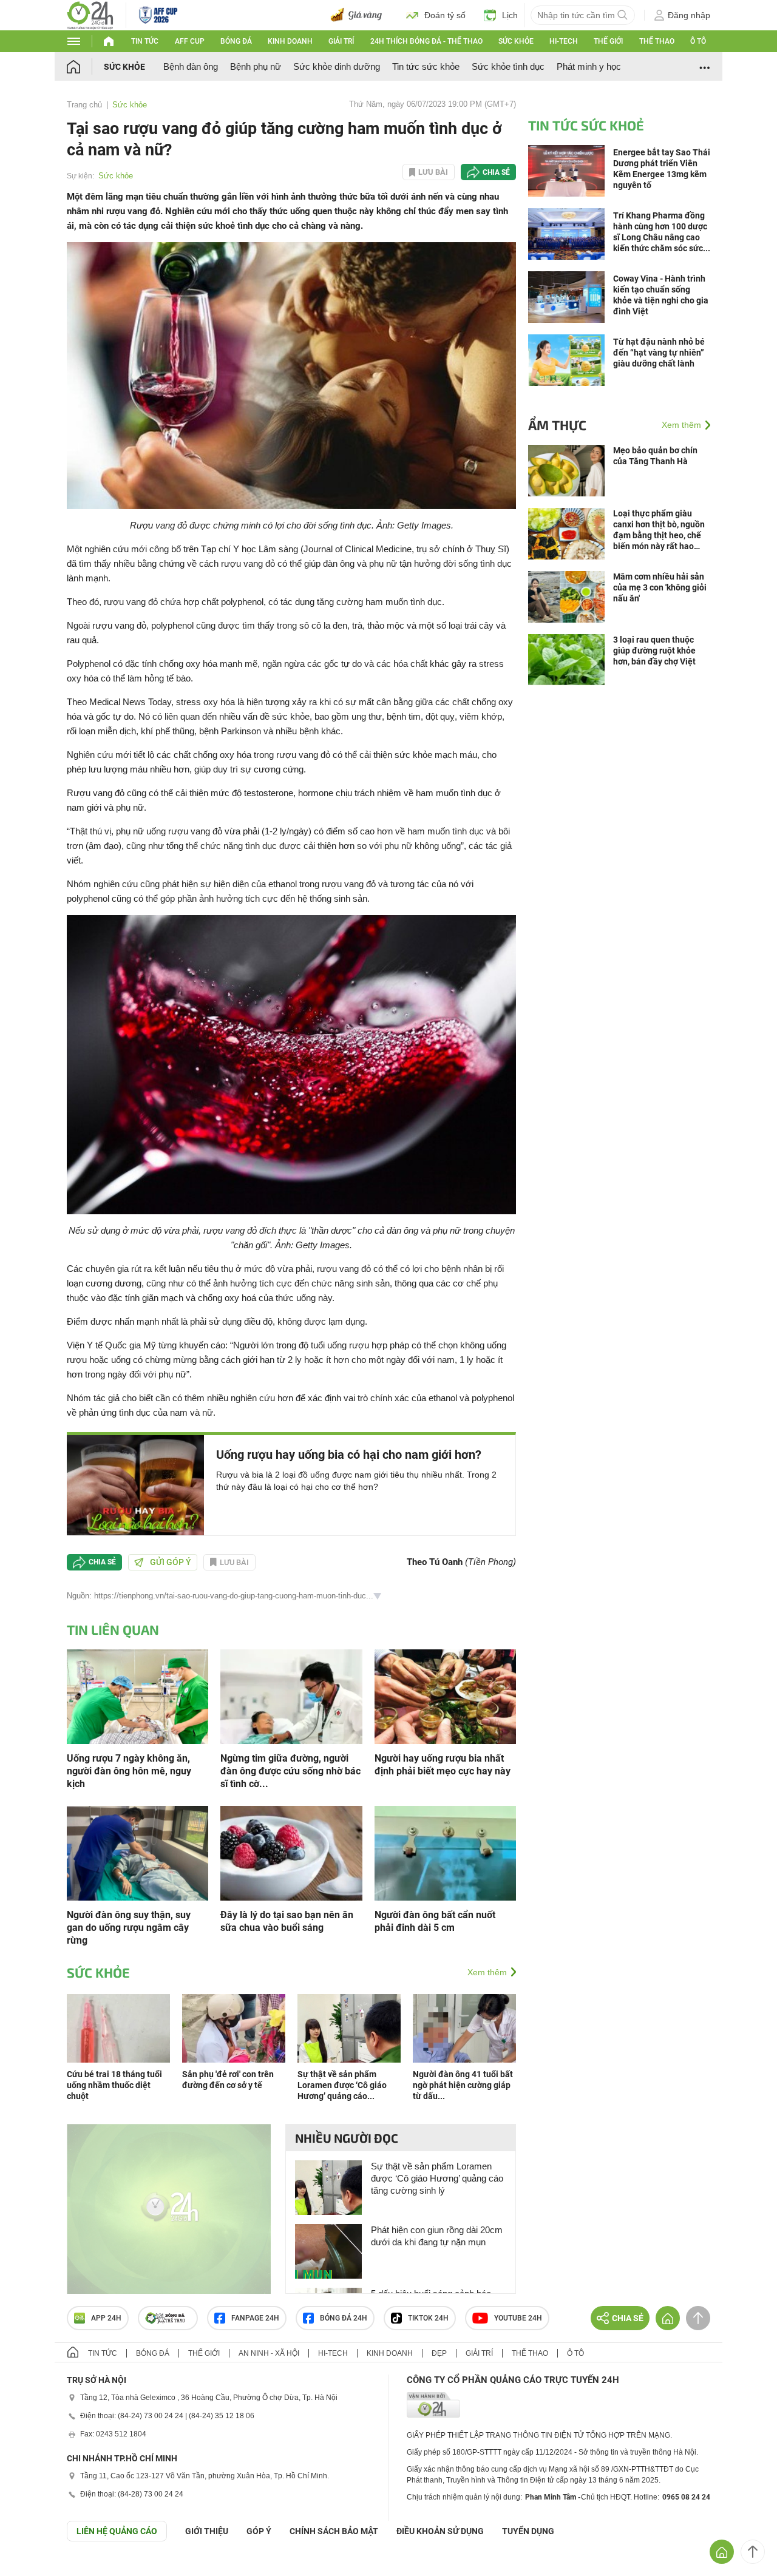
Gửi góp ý (171, 1562)
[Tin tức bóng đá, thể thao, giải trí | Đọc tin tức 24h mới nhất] (90, 14)
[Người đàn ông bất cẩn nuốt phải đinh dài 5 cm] (445, 1852)
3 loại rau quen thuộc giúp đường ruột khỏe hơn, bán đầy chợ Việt (654, 651)
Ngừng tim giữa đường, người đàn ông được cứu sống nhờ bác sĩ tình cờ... (290, 1771)
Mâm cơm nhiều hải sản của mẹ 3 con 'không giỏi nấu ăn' (660, 587)
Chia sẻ (496, 172)
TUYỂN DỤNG (528, 2531)
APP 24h (106, 2318)
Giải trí (341, 41)
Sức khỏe (516, 41)
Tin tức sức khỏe (426, 66)
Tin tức (145, 41)
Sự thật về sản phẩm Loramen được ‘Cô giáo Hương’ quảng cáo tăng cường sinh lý (437, 2178)
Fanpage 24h (255, 2318)
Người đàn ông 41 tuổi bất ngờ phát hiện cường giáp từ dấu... (463, 2085)
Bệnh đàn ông (191, 66)
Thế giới (608, 41)
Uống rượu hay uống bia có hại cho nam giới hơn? (349, 1455)
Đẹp (439, 2353)
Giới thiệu (207, 2531)
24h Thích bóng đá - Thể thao (426, 41)
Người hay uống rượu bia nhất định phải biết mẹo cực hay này (443, 1765)
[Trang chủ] (85, 66)
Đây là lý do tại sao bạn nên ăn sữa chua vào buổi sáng (287, 1921)
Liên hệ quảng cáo (117, 2531)
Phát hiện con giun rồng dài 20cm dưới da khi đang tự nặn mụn (437, 2236)
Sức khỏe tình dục (508, 66)
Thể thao (657, 41)
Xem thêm (487, 1972)
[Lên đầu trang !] (753, 2552)
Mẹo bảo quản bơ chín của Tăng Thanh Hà (655, 456)
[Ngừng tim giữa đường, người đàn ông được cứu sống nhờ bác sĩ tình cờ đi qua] (291, 1696)
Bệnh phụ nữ (256, 66)
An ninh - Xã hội (269, 2353)
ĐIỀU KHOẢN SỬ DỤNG (440, 2531)
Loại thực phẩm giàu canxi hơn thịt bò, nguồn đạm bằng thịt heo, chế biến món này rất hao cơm (659, 530)
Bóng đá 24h (344, 2318)
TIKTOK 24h (428, 2318)
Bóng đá (236, 41)
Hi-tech (564, 41)
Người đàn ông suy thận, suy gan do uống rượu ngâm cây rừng (129, 1928)
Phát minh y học (589, 66)
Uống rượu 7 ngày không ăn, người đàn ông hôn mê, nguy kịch (129, 1771)
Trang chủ (84, 105)
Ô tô (698, 41)
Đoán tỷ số (445, 15)
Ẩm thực (557, 425)
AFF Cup (190, 41)
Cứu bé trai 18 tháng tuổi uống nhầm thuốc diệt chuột (114, 2085)
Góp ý (259, 2531)
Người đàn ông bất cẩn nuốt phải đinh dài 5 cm (435, 1921)
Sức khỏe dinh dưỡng (337, 66)
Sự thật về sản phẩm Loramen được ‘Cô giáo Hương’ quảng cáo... (342, 2085)
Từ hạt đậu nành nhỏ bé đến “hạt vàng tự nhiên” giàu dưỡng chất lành (659, 353)
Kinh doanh (290, 41)
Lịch (510, 15)
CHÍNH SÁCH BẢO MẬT (334, 2531)
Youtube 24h (518, 2318)
